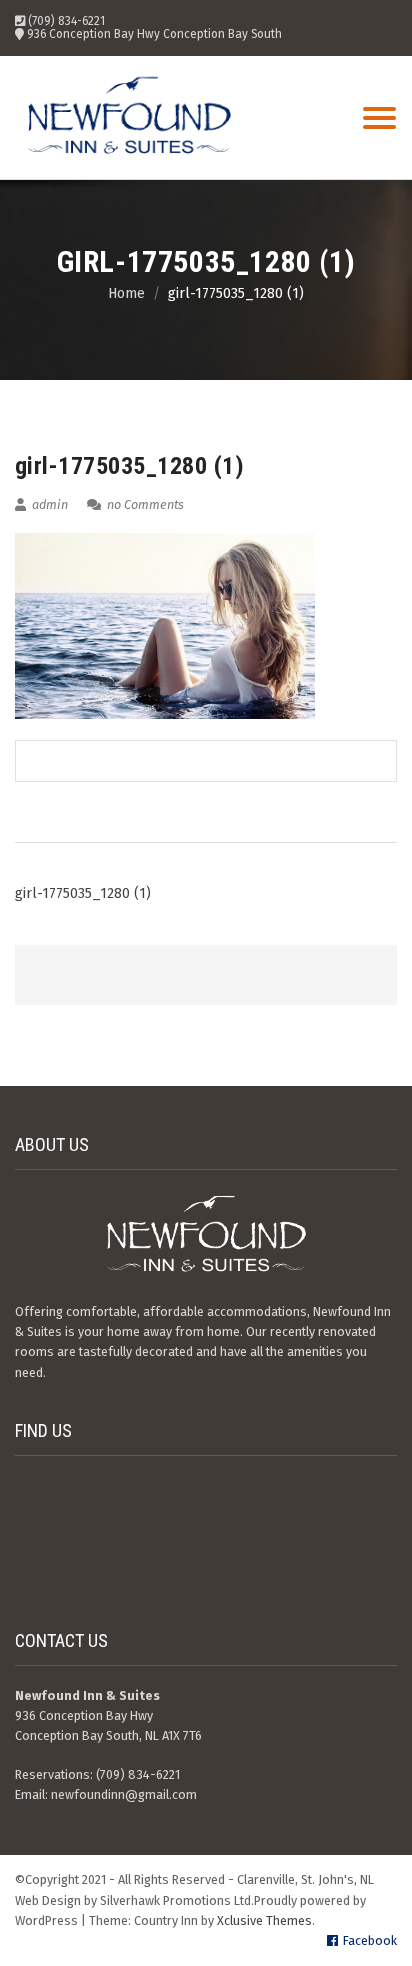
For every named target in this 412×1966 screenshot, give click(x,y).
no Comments (144, 504)
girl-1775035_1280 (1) (83, 893)
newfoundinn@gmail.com (124, 1794)
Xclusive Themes (264, 1920)
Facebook (370, 1940)
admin (48, 504)
